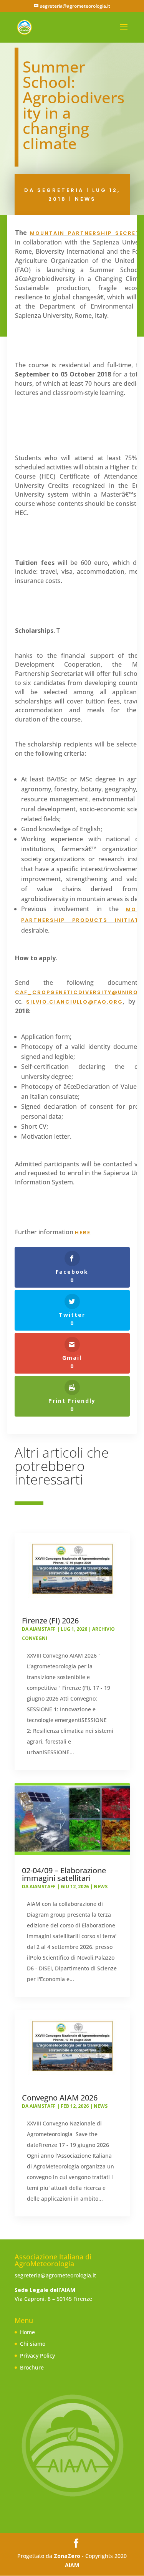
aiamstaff (43, 1629)
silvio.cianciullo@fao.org (74, 1002)
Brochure (32, 2367)
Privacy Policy (37, 2356)
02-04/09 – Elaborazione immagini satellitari (64, 1874)
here (83, 1233)
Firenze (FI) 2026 (50, 1621)
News (85, 199)
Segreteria (60, 190)
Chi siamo (33, 2344)
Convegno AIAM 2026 (60, 2098)
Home (27, 2332)
